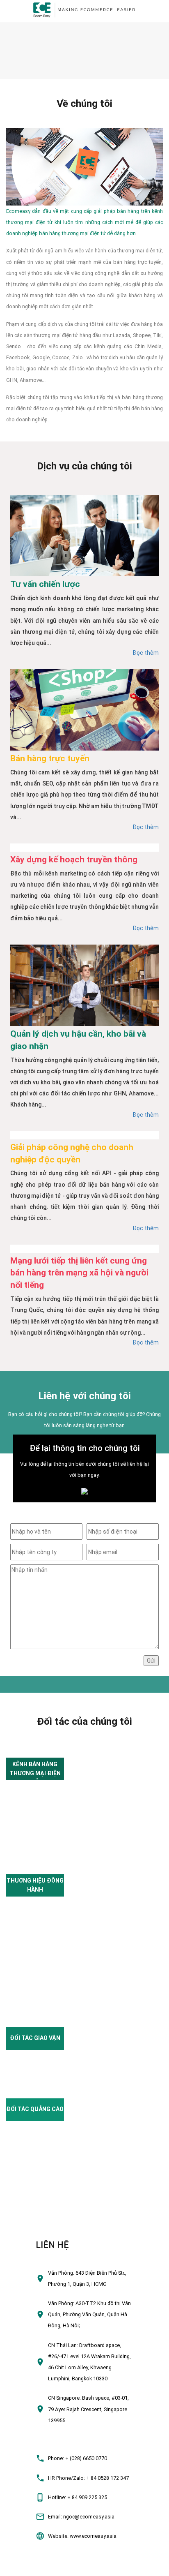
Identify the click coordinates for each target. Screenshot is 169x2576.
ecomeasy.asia (22, 2566)
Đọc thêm (146, 653)
